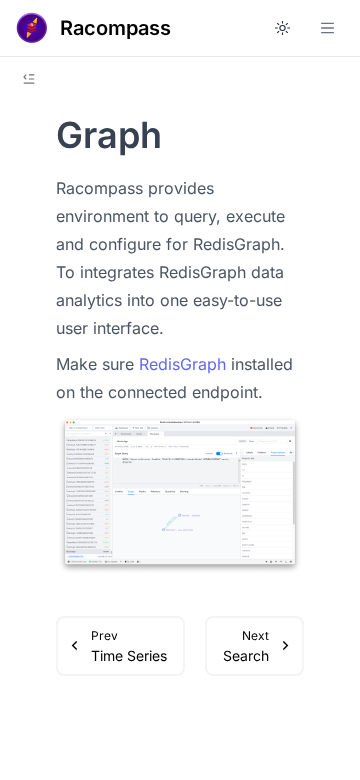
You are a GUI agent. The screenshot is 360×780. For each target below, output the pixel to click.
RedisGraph (182, 364)
